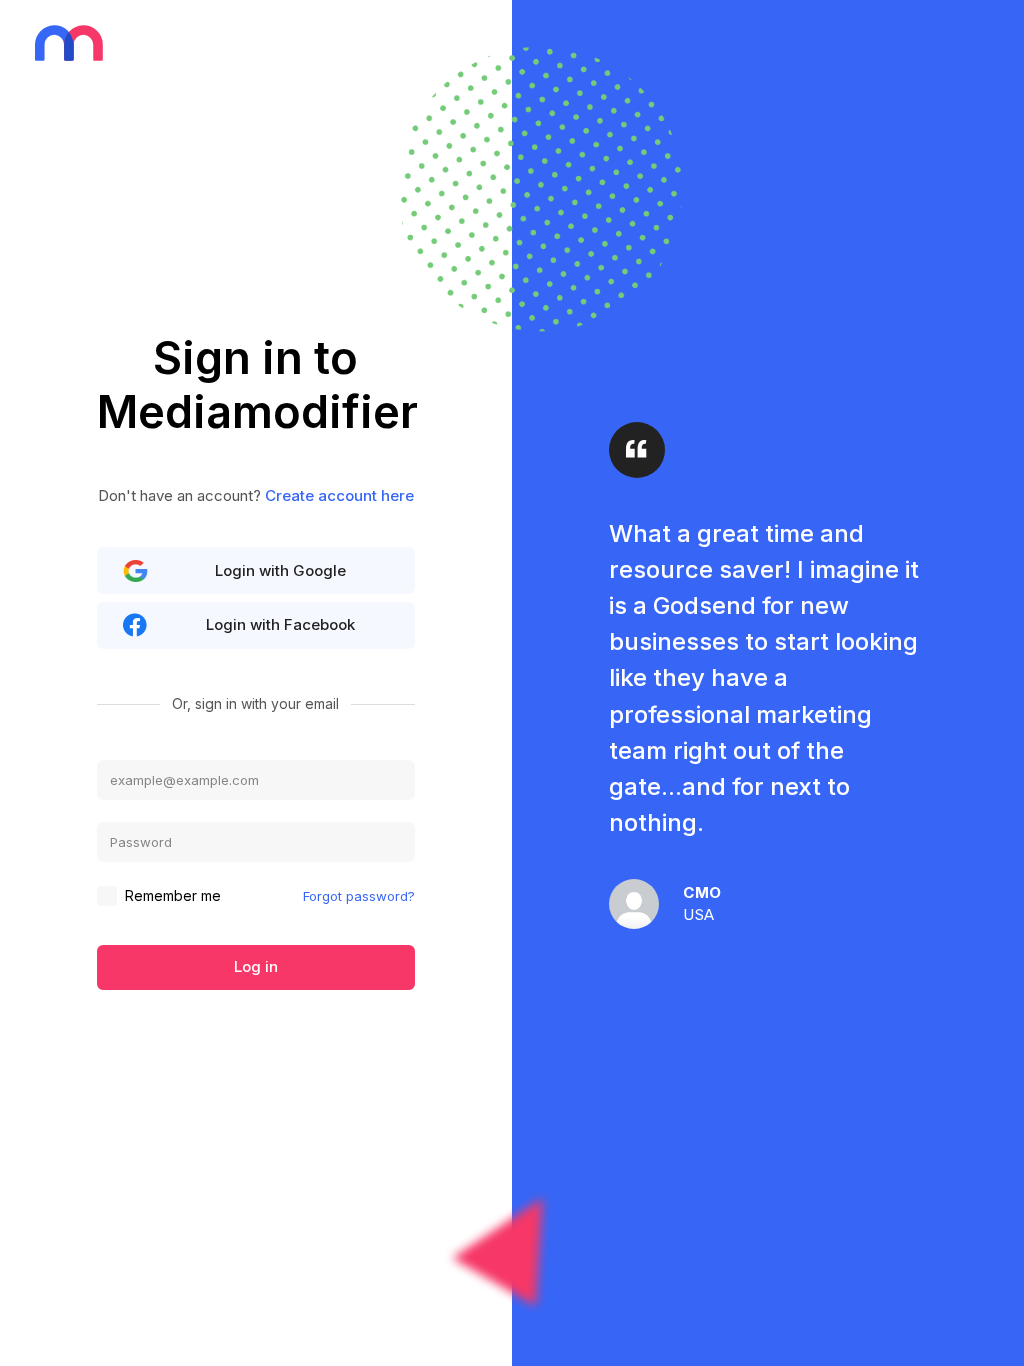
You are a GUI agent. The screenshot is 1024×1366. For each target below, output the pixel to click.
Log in (256, 966)
